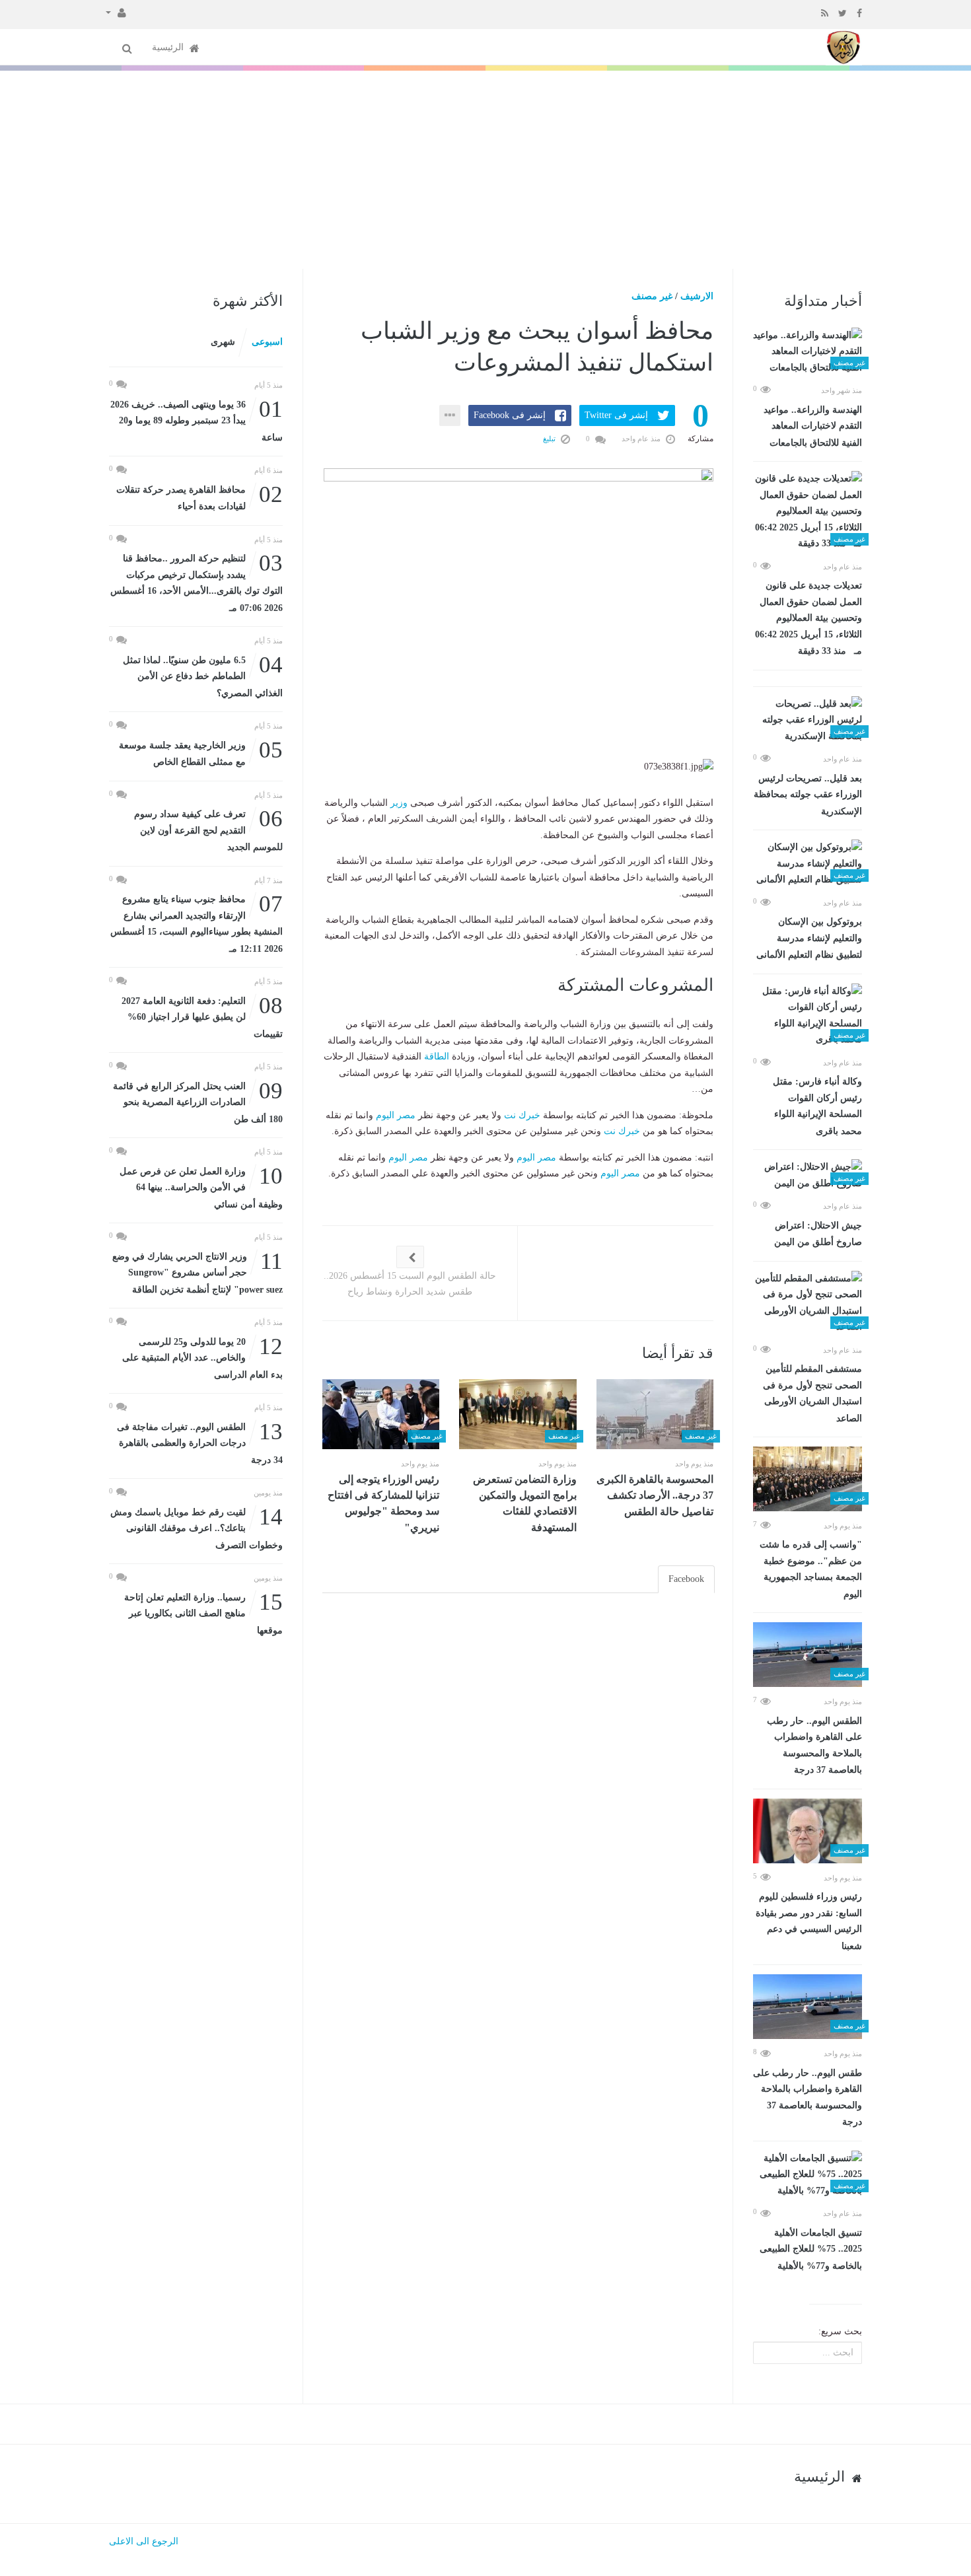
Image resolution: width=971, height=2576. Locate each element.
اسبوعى (267, 342)
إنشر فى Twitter (616, 415)
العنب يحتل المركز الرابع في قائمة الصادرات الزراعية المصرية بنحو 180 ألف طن (198, 1101)
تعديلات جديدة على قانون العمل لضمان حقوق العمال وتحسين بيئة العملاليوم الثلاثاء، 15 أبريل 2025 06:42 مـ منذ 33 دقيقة (809, 618)
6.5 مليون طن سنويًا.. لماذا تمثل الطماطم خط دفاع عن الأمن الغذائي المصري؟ (203, 675)
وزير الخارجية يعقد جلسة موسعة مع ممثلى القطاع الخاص (201, 753)
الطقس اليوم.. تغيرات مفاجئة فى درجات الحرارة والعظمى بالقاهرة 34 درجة (200, 1442)
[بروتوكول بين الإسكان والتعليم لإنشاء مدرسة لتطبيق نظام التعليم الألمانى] (808, 864)
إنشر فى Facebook (510, 415)
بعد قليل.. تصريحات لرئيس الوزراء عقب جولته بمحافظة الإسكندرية (808, 795)
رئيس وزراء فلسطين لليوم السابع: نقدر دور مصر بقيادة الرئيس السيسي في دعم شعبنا (809, 1921)
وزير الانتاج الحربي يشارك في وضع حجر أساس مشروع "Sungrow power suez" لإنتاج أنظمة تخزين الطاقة (198, 1272)
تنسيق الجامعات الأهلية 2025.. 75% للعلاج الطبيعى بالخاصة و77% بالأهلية (811, 2249)
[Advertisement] (485, 170)
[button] (116, 12)
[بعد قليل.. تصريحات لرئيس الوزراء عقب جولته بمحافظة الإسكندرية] (808, 721)
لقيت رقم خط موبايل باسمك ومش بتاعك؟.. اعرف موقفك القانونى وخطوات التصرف (197, 1527)
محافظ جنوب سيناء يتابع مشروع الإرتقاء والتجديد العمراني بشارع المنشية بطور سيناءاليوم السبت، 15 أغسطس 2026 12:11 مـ (197, 923)
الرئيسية (169, 47)
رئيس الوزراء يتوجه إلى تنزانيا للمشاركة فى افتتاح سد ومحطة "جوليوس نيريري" (383, 1503)
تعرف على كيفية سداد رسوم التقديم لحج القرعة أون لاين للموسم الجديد (208, 829)
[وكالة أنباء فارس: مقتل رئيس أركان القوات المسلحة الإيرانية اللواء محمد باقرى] (808, 1016)
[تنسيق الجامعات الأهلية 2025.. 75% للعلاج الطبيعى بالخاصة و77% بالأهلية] (808, 2175)
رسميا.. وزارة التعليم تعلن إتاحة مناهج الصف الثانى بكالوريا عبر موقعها (203, 1613)
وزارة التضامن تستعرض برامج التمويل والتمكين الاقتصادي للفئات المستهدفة (525, 1503)
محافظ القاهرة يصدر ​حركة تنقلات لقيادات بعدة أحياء (199, 497)
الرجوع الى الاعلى (144, 2541)
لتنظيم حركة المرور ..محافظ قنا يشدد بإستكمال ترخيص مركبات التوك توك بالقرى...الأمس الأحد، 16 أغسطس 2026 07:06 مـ (197, 582)
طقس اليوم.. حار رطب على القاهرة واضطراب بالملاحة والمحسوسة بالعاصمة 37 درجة (808, 2098)
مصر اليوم (396, 1115)
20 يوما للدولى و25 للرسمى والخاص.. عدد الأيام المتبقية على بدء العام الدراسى (202, 1357)
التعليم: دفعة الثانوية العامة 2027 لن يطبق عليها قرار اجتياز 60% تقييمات (202, 1016)
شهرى (223, 342)
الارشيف (697, 296)
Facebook (686, 1579)
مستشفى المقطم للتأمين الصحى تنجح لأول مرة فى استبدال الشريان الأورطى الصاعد (812, 1394)
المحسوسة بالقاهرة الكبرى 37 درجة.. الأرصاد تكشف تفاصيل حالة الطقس (655, 1495)
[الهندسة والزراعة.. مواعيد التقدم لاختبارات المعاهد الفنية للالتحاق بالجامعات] (808, 352)
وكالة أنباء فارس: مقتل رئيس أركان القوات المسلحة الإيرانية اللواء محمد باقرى (817, 1106)
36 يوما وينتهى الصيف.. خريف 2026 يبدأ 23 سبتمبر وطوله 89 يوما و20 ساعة (197, 420)
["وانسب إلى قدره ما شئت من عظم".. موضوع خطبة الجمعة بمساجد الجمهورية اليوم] (808, 1479)
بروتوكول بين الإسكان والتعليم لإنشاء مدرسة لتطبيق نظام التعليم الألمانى (809, 938)
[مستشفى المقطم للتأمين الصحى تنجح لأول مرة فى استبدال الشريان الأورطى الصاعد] (808, 1303)
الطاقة (437, 1056)
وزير (399, 803)
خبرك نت (522, 1115)
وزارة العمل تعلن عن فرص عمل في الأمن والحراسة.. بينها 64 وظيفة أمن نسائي (201, 1187)
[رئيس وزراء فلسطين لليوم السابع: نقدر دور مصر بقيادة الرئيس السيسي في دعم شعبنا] (808, 1831)
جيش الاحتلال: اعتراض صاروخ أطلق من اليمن (818, 1234)
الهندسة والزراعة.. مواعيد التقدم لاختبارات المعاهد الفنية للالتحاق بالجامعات (813, 426)
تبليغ (550, 439)
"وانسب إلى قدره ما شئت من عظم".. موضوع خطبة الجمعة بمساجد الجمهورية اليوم (811, 1569)
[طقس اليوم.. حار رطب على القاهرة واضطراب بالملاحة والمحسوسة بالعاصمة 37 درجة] (808, 2007)
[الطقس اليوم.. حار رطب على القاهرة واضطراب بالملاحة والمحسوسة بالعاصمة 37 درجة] (808, 1655)
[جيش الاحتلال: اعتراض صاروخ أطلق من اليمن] (808, 1175)
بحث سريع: (840, 2331)
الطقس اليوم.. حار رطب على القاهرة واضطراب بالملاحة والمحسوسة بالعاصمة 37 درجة (814, 1746)
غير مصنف (652, 296)
